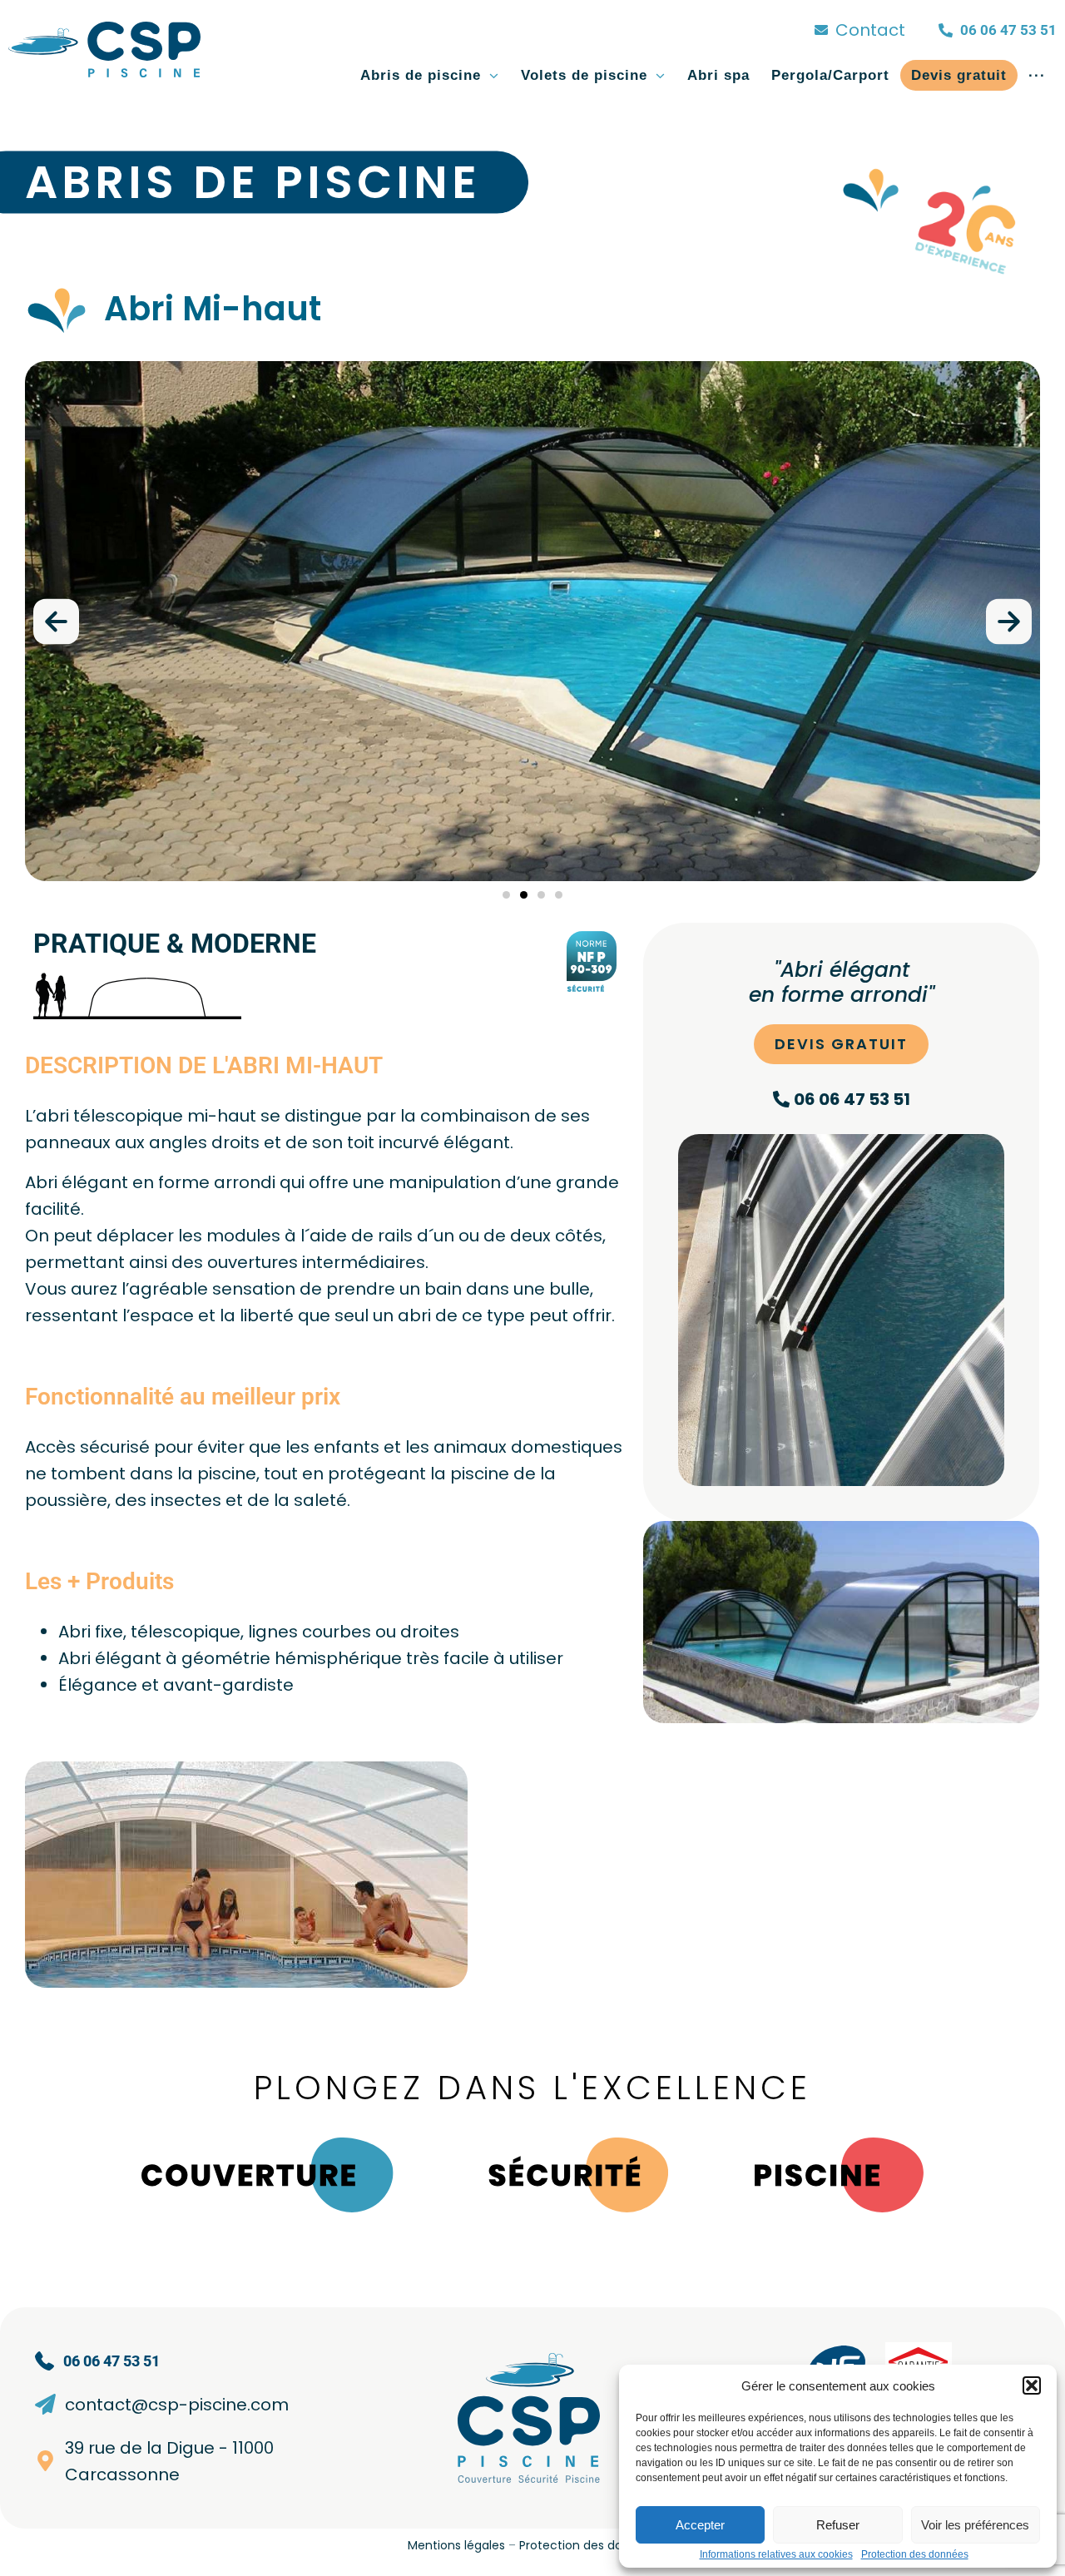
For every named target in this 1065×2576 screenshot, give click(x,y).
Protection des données (915, 2554)
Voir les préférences (975, 2525)
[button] (1032, 2385)
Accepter (700, 2525)
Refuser (838, 2525)
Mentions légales (456, 2545)
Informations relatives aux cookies (776, 2554)
